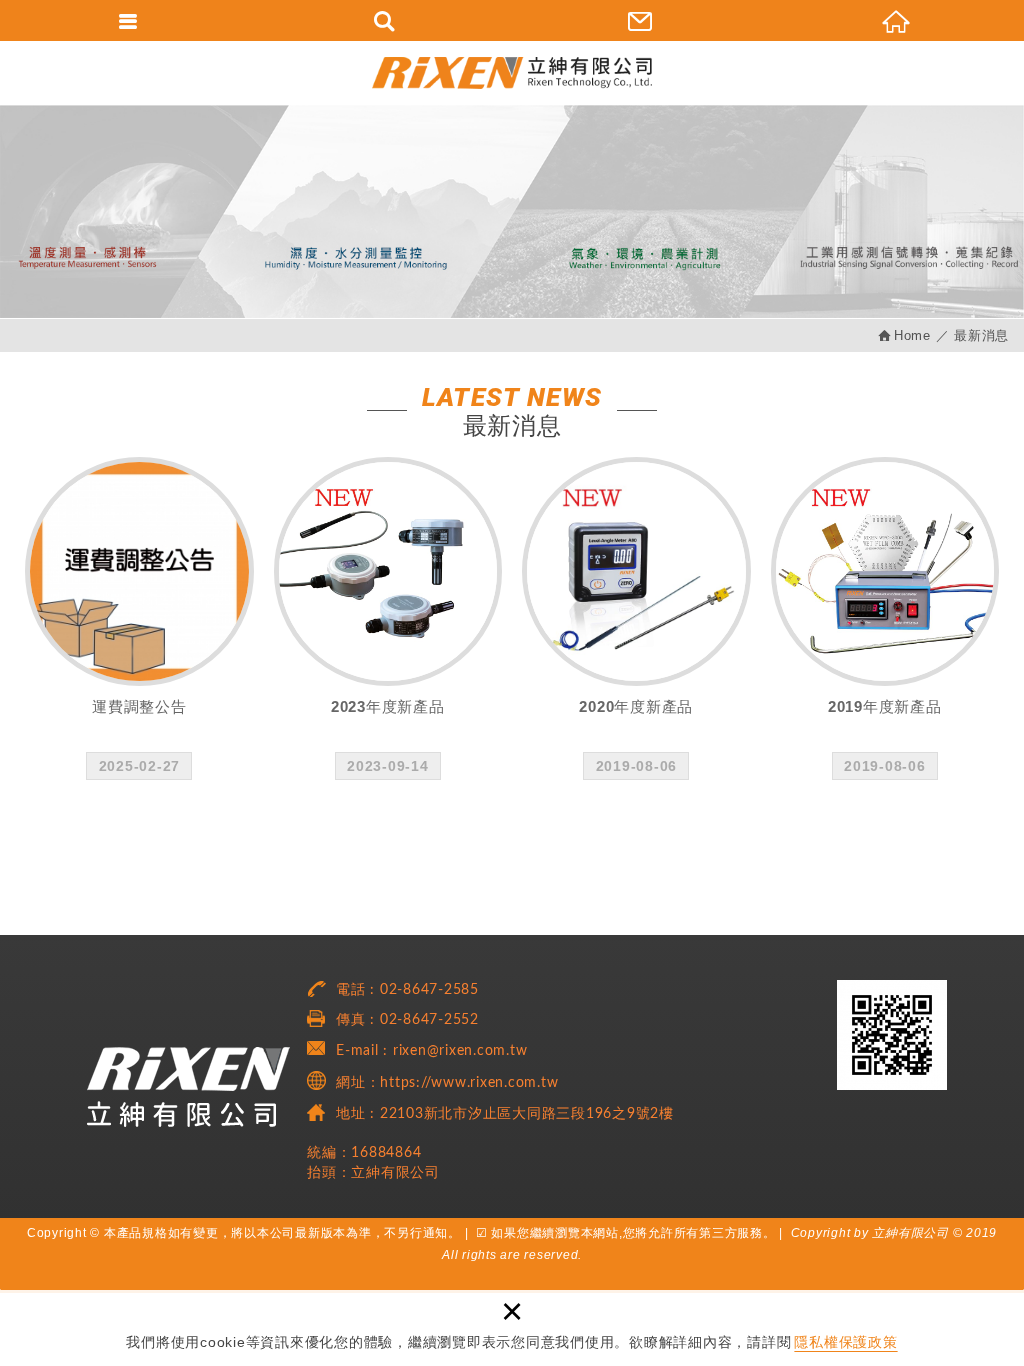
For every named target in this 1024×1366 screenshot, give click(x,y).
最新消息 (981, 335)
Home (912, 335)
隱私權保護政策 (845, 1342)
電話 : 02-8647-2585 (407, 990)
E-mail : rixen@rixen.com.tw (431, 1051)
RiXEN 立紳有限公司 (512, 72)
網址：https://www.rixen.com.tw (447, 1083)
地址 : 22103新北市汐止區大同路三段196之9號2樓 (505, 1114)
